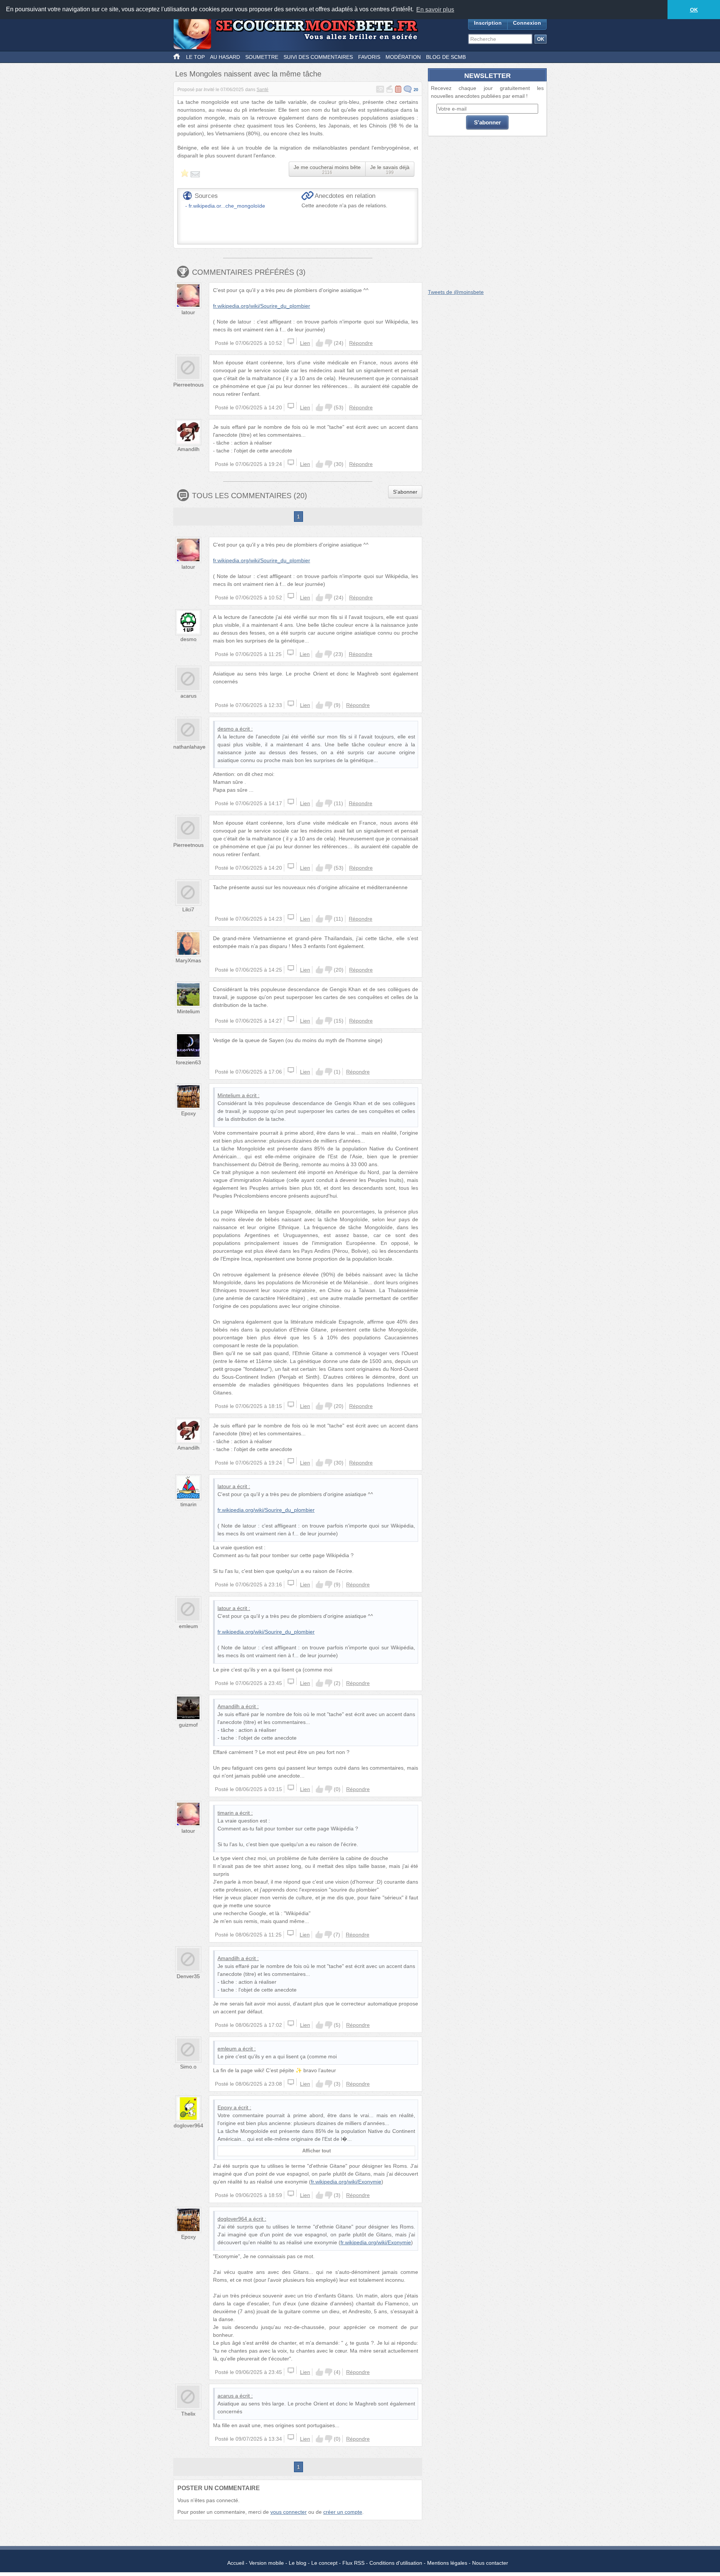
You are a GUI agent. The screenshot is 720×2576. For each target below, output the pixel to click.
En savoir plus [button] (435, 10)
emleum (188, 1626)
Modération (403, 57)
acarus (188, 696)
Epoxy (188, 1113)
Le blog (298, 2563)
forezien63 (188, 1062)
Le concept (324, 2563)
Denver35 (188, 1976)
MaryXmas (188, 960)
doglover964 (188, 2125)
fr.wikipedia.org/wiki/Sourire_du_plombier (262, 306)
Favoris (369, 57)
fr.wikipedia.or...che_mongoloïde (227, 206)
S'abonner (405, 492)
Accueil (236, 2563)
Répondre (361, 343)
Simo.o (188, 2067)
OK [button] (694, 10)
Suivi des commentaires (318, 57)
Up (319, 343)
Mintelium (188, 1011)
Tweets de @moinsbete (456, 292)
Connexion (527, 23)
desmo (188, 639)
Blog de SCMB (446, 57)
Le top (195, 57)
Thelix (188, 2414)
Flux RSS (353, 2563)
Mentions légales (447, 2563)
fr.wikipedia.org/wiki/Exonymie (346, 2182)
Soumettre (262, 57)
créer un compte (343, 2512)
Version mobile (266, 2563)
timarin (188, 1504)
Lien (305, 343)
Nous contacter (490, 2563)
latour (188, 312)
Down (328, 343)
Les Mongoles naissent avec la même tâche (248, 74)
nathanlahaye (189, 747)
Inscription (488, 23)
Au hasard (225, 57)
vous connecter (289, 2512)
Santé (262, 90)
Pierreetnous (188, 385)
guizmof (188, 1725)
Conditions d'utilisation (396, 2563)
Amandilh (188, 449)
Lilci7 (188, 909)
